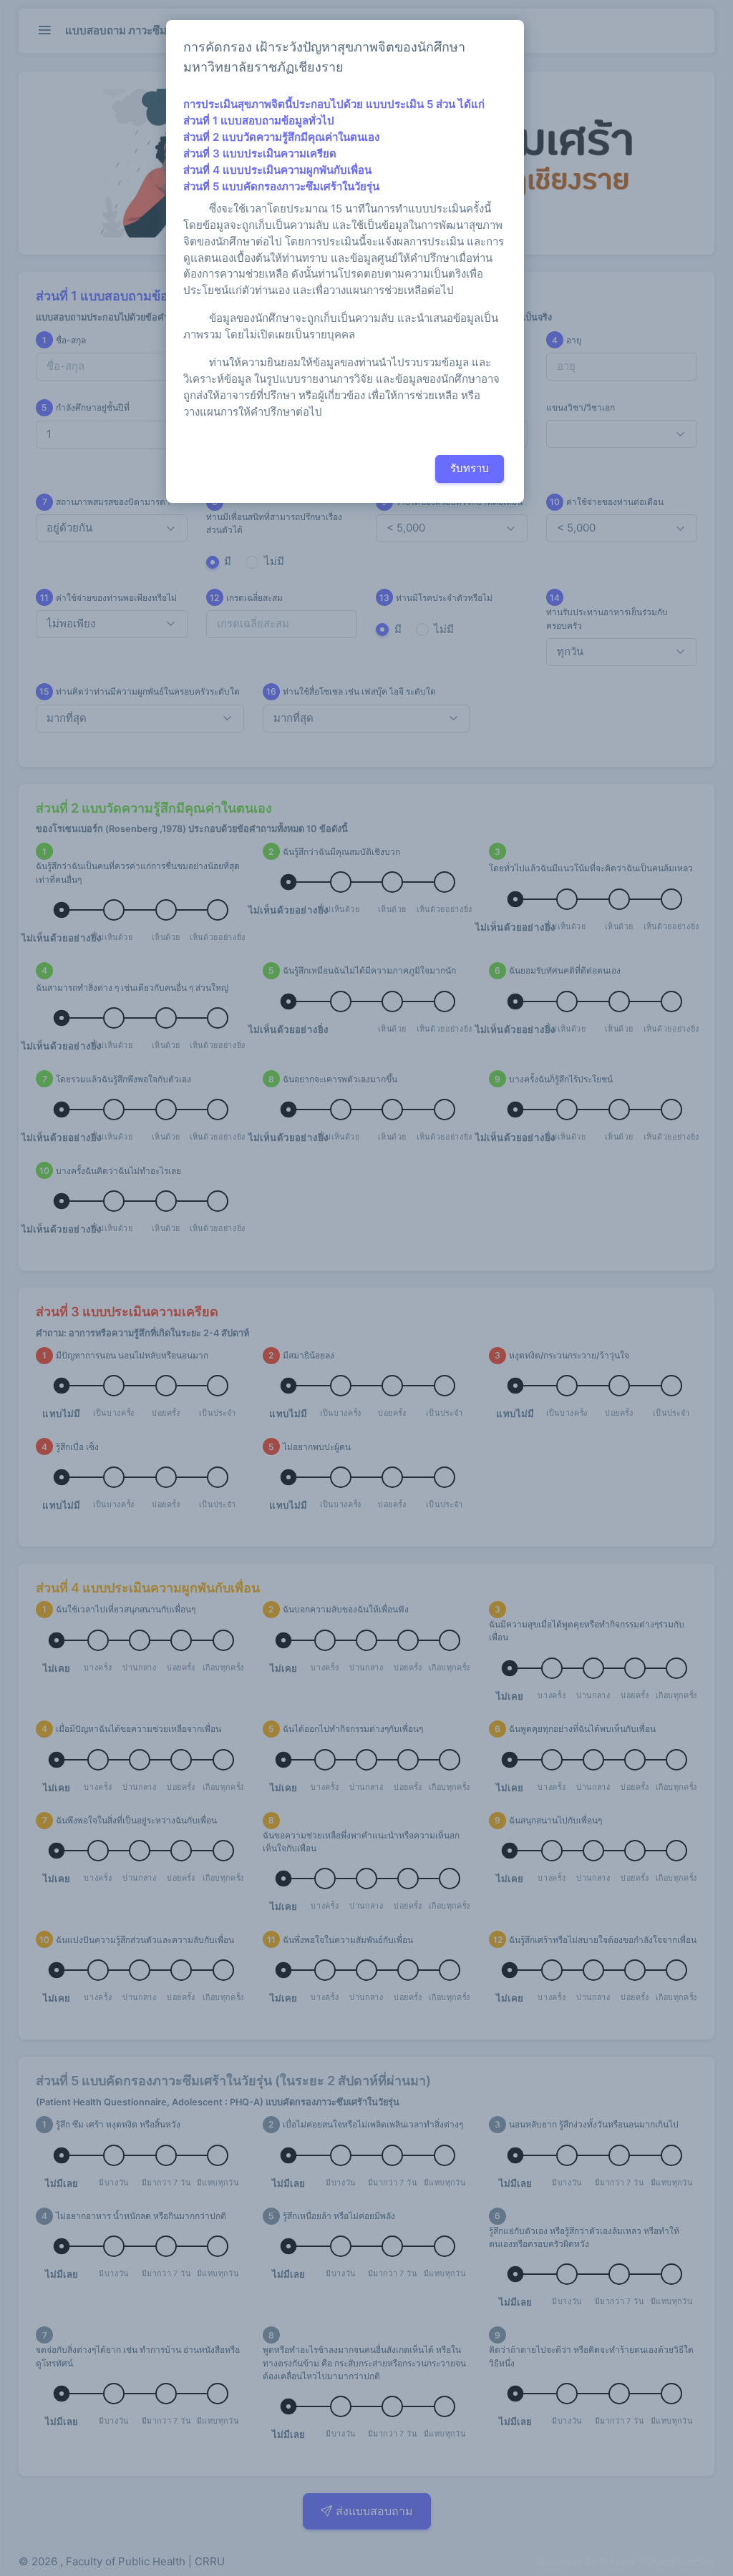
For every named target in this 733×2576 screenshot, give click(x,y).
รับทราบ (470, 468)
